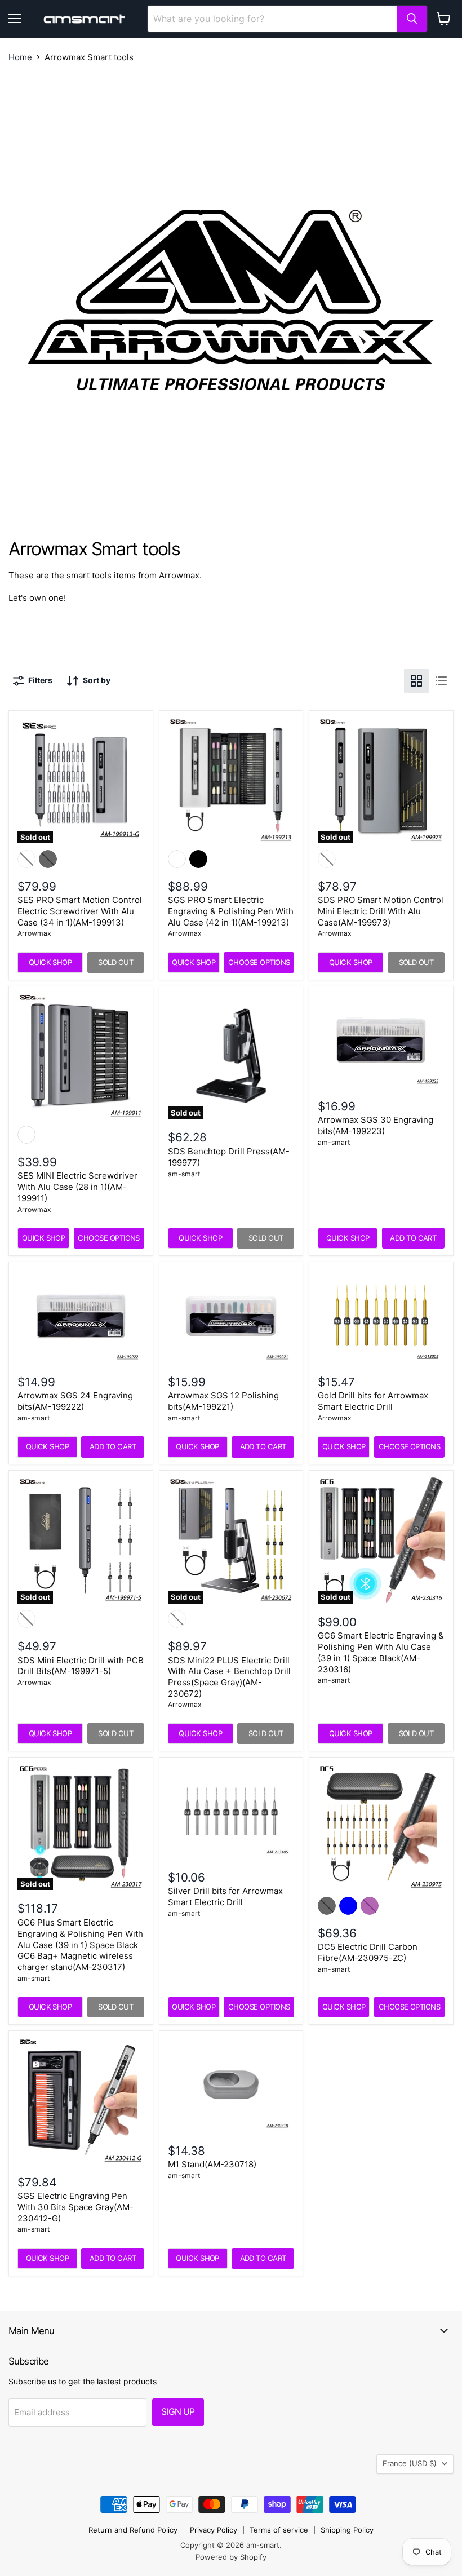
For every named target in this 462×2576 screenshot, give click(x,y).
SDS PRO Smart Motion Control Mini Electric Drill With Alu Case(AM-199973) (381, 911)
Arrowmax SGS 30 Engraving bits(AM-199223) (376, 1125)
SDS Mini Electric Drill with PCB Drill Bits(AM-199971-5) (81, 1666)
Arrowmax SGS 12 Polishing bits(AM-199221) (223, 1401)
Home (20, 57)
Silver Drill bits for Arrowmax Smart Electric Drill (225, 1896)
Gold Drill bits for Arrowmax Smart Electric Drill (373, 1401)
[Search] (412, 19)
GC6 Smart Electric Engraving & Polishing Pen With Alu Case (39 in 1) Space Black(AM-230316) (381, 1652)
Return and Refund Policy (133, 2530)
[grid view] (416, 681)
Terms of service (279, 2530)
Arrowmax (34, 933)
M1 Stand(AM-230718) (212, 2164)
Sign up (178, 2412)
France (410, 2463)
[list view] (441, 681)
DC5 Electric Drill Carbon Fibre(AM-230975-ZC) (368, 1952)
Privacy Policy (214, 2530)
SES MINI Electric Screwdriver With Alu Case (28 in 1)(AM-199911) (77, 1187)
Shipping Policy (347, 2530)
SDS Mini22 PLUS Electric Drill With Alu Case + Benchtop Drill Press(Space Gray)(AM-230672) (229, 1677)
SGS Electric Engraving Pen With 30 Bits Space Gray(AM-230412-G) (75, 2207)
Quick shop (50, 962)
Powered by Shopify (231, 2557)
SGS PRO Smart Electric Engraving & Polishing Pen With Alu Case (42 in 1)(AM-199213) (231, 911)
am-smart (184, 1174)
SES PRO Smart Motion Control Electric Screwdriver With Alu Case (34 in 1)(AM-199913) (80, 911)
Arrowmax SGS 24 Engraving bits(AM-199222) (75, 1401)
